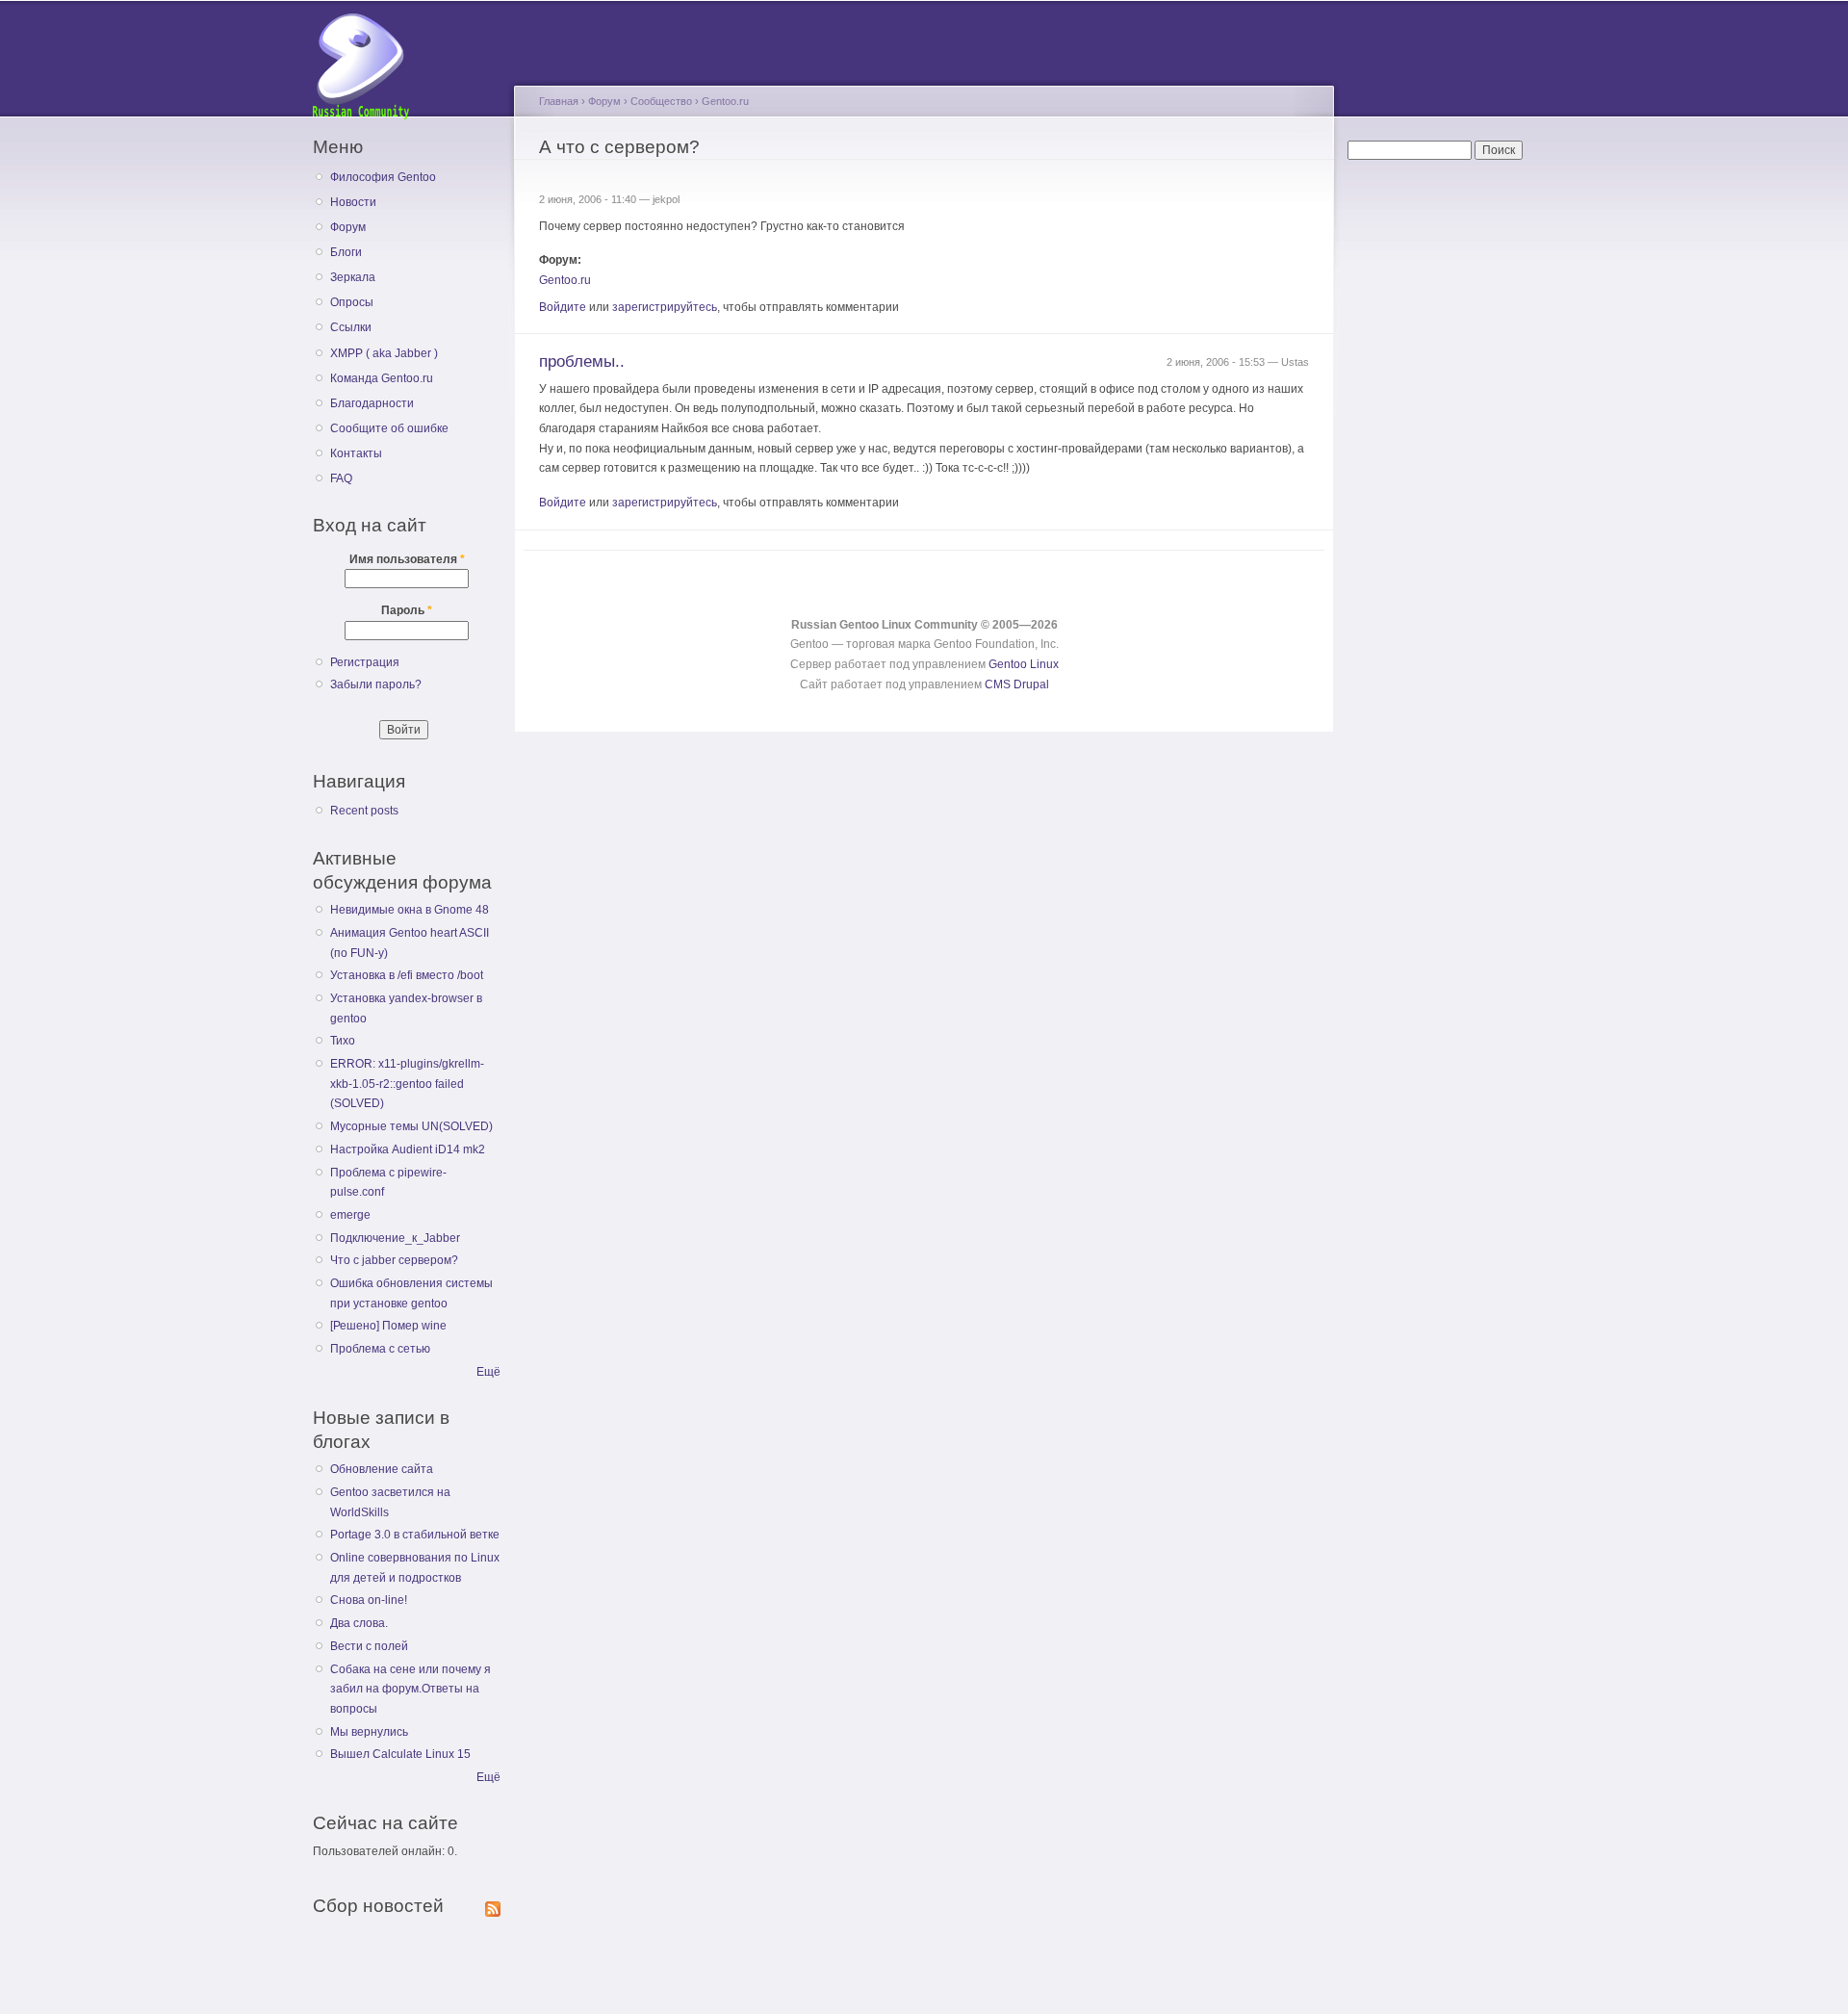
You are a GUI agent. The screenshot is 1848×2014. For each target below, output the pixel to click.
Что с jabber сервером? (394, 1260)
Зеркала (353, 277)
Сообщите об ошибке (389, 428)
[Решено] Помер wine (388, 1326)
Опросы (352, 302)
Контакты (356, 453)
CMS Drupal (1017, 684)
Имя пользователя (407, 559)
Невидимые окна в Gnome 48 (410, 910)
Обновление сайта (382, 1469)
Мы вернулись (369, 1732)
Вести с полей (369, 1646)
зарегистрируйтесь (665, 307)
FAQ (341, 478)
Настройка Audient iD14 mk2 (408, 1149)
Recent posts (364, 811)
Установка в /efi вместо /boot (407, 975)
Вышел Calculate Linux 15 (400, 1754)
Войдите (563, 307)
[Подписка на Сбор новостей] (493, 1905)
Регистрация (365, 662)
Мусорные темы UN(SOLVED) (411, 1126)
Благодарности (372, 403)
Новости (353, 202)
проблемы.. (582, 361)
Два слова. (359, 1623)
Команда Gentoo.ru (382, 378)
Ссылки (351, 327)
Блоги (346, 252)
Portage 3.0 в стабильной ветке (415, 1535)
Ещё (488, 1372)
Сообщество (661, 101)
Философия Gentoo (383, 177)
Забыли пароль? (376, 684)
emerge (350, 1215)
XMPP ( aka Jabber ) (384, 353)
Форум (348, 227)
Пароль (407, 610)
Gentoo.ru (725, 101)
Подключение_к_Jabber (395, 1238)
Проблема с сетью (380, 1349)
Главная (559, 101)
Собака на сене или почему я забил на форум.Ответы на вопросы (411, 1689)
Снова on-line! (369, 1600)
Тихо (343, 1041)
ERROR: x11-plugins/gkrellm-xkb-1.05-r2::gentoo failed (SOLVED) (407, 1084)
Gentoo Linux (1024, 664)
